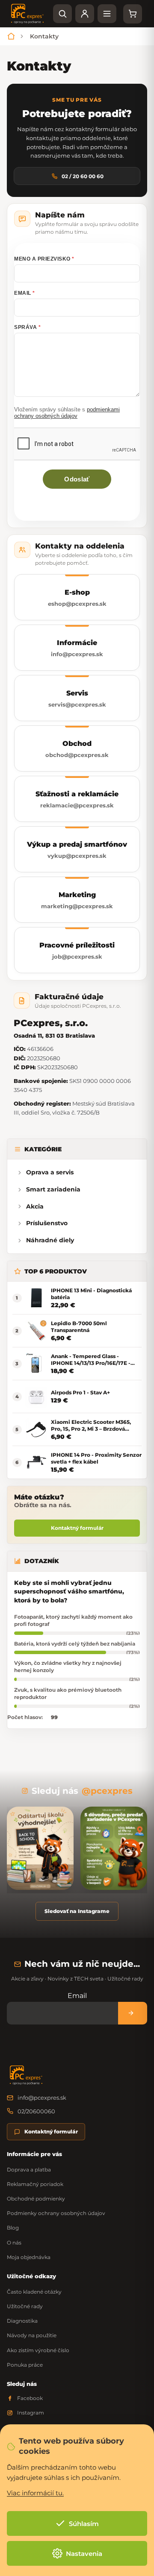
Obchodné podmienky (36, 2199)
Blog (13, 2228)
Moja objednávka (29, 2257)
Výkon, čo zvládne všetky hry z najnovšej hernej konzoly (68, 1666)
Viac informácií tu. (35, 2493)
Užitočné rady (25, 2306)
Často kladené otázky (34, 2292)
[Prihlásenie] (85, 14)
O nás (14, 2243)
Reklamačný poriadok (35, 2184)
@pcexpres (107, 1791)
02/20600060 (36, 2111)
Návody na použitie (32, 2335)
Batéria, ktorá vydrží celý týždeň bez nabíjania (75, 1644)
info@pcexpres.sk (42, 2098)
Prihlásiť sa (133, 2013)
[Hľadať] (62, 14)
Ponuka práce (25, 2365)
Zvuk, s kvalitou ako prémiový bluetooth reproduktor (68, 1693)
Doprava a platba (29, 2170)
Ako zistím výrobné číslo (38, 2350)
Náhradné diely (50, 1240)
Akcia (35, 1206)
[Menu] (107, 14)
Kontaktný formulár (77, 1528)
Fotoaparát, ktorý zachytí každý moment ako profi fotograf (73, 1620)
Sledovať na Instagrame (77, 1911)
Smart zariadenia (53, 1189)
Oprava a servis (50, 1172)
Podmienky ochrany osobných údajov (56, 2213)
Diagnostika (22, 2321)
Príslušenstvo (47, 1223)
